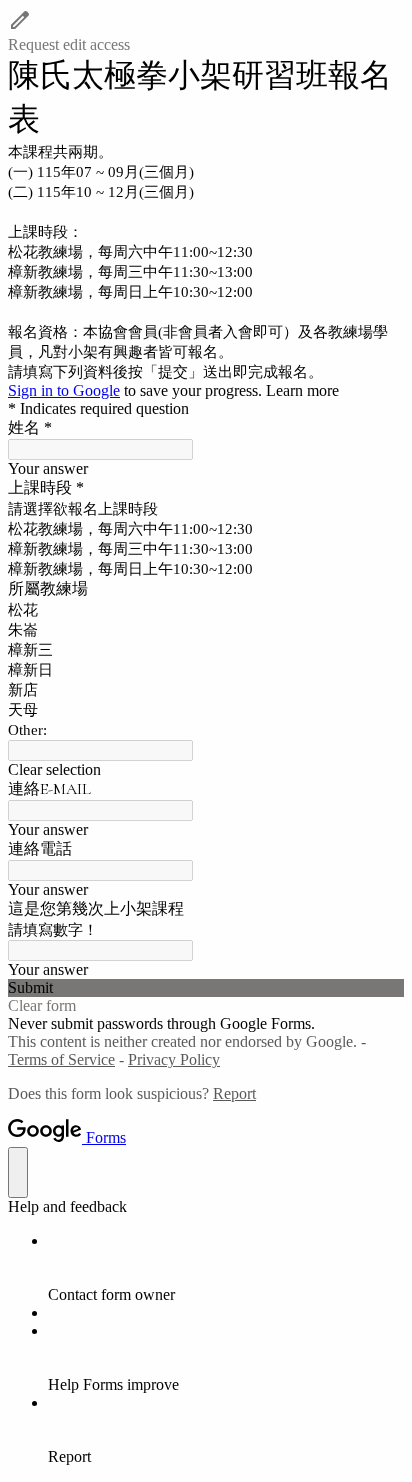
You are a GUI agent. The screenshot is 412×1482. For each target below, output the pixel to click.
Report (234, 1093)
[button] (206, 31)
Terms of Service (61, 1059)
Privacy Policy (174, 1059)
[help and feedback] (18, 1172)
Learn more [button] (302, 390)
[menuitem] (226, 1268)
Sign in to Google (64, 390)
